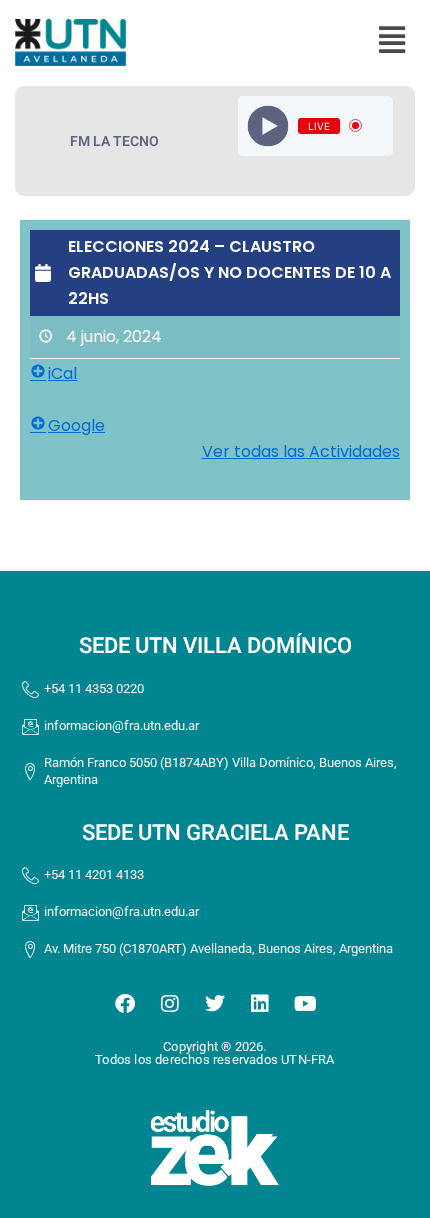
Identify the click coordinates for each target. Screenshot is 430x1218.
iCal (62, 373)
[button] (391, 40)
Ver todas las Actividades (301, 451)
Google (76, 425)
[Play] (267, 125)
